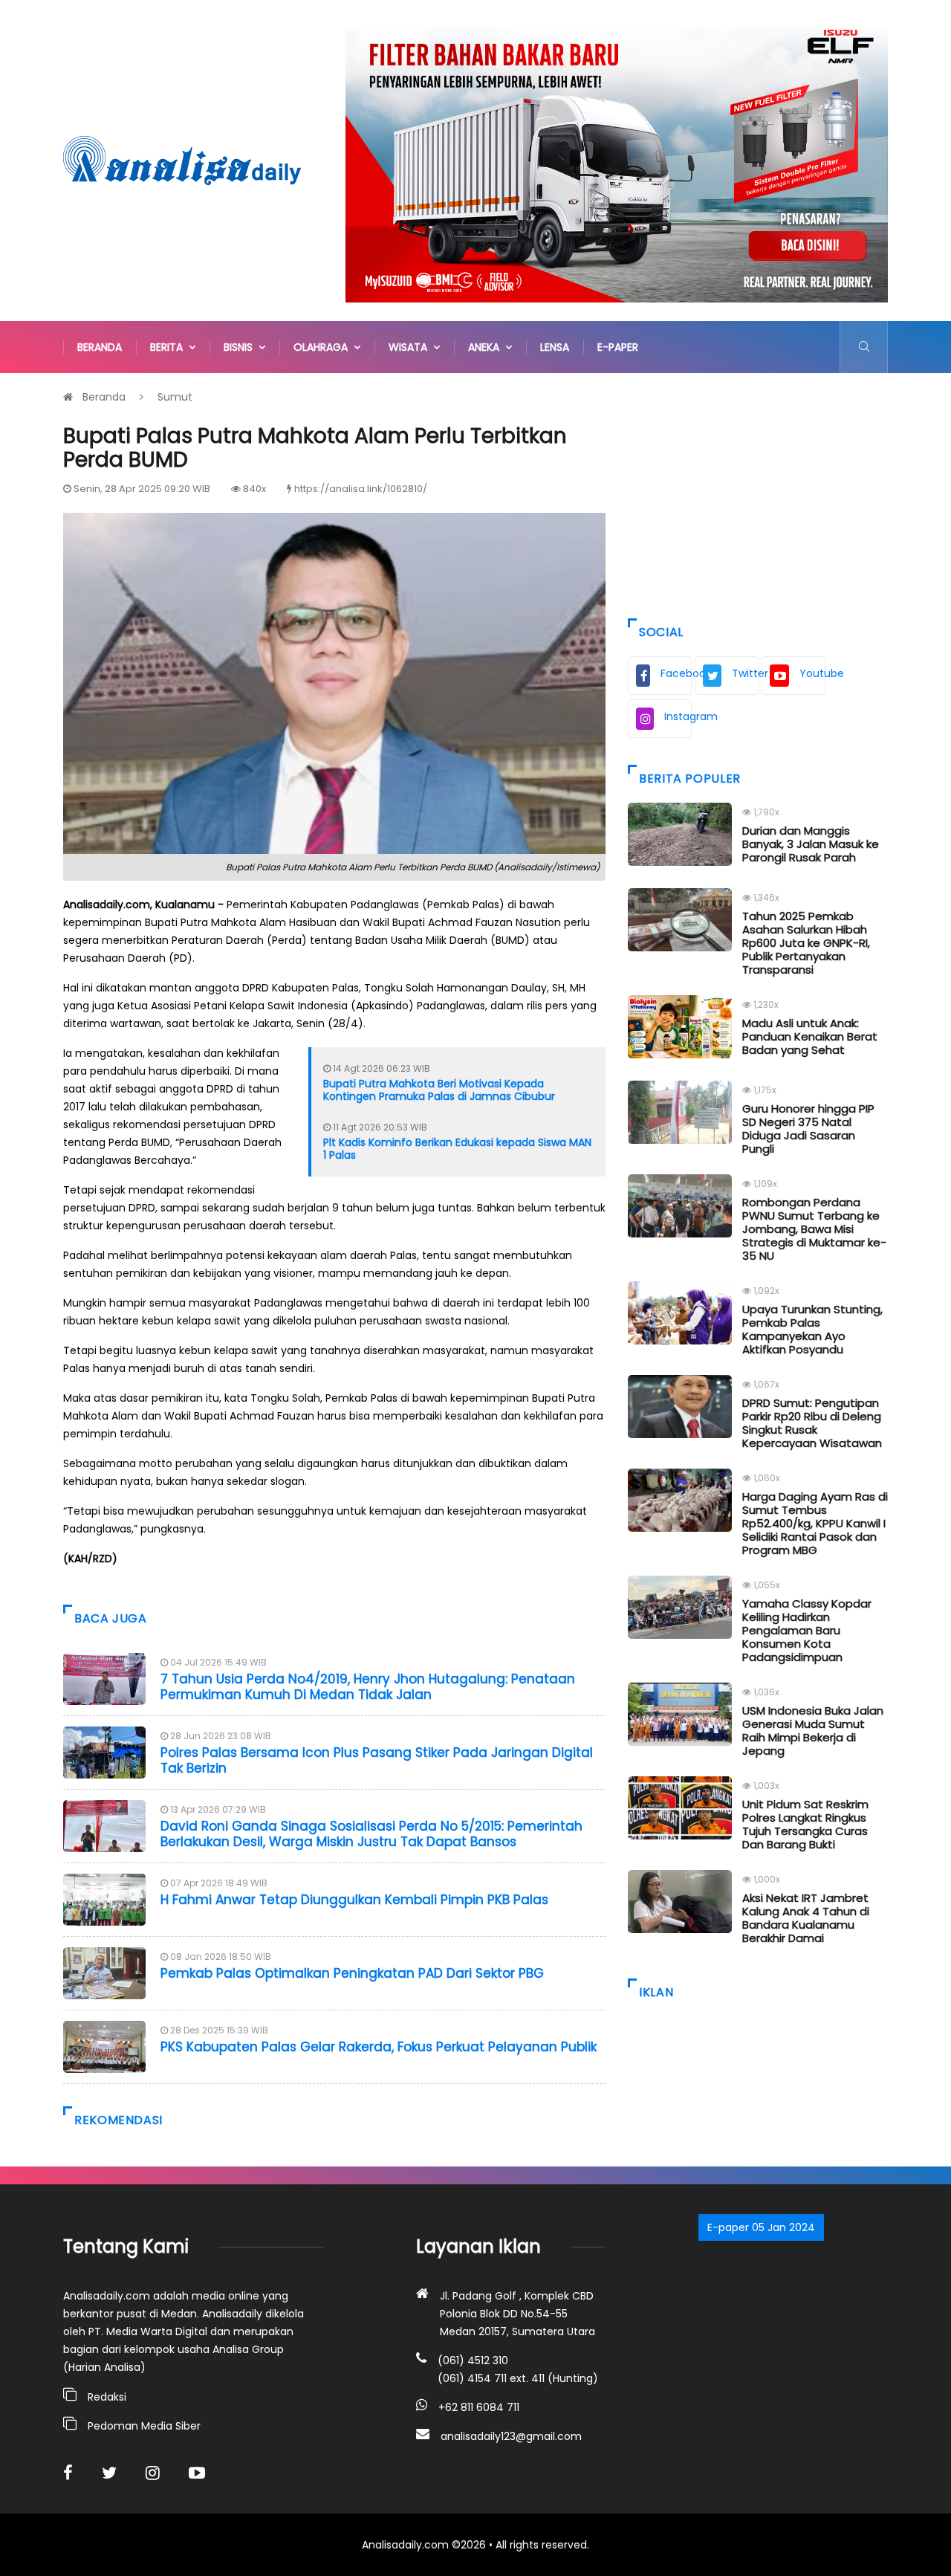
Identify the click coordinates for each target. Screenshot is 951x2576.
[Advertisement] (758, 492)
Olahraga (324, 347)
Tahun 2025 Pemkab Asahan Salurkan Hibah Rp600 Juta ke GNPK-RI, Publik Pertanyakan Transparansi (806, 943)
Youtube (812, 673)
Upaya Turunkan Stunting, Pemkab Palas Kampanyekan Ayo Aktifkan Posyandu (812, 1329)
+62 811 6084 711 (479, 2407)
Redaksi (107, 2397)
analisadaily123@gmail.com (511, 2436)
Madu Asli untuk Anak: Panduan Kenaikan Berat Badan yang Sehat (810, 1036)
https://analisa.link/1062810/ (361, 489)
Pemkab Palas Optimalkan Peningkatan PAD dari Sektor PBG (352, 1973)
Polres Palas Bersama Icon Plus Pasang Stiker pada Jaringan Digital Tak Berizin (377, 1760)
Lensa (555, 347)
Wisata (411, 347)
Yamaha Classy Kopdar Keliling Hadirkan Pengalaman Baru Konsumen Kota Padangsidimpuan (807, 1630)
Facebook (676, 673)
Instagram (678, 716)
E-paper (618, 347)
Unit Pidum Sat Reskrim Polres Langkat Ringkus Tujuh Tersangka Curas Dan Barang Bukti (805, 1824)
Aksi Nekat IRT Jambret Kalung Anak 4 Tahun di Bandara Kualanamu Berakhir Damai (806, 1918)
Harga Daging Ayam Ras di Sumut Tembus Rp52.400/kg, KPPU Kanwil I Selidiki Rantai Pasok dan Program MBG (815, 1523)
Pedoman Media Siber (144, 2426)
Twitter (745, 673)
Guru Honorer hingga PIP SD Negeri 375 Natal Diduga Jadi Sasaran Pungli (808, 1129)
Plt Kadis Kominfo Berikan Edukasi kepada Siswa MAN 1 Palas (457, 1149)
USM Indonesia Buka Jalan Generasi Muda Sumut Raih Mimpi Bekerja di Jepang (813, 1731)
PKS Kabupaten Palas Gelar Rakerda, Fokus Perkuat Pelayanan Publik (379, 2047)
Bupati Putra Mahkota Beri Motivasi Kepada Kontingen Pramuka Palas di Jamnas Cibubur (439, 1090)
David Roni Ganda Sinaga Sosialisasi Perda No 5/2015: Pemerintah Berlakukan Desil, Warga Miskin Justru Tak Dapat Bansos (371, 1834)
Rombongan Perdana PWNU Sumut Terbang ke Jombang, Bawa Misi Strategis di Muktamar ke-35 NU (814, 1229)
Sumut (175, 397)
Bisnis (241, 347)
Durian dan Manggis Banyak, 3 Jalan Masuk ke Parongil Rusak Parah (811, 844)
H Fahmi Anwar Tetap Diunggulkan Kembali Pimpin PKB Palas (354, 1900)
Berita (169, 347)
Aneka (487, 347)
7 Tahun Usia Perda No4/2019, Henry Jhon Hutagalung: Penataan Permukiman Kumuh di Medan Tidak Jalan (368, 1686)
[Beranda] (182, 160)
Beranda (100, 347)
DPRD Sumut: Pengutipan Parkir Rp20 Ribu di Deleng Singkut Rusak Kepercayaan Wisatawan (812, 1423)
